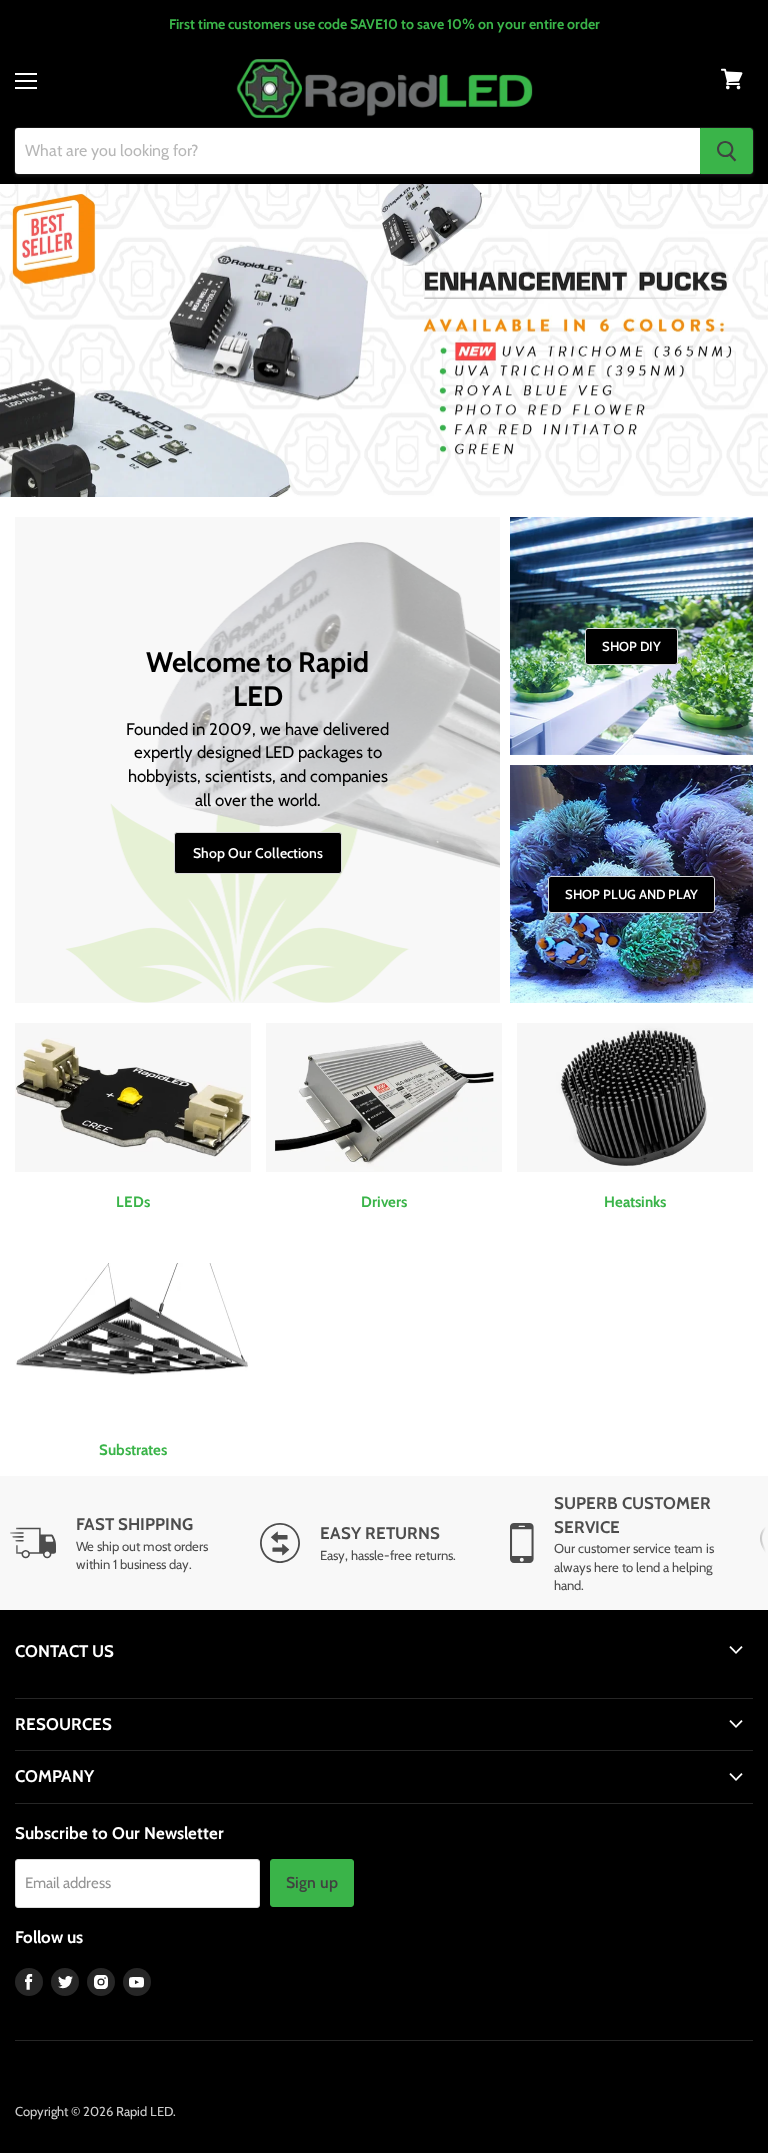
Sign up (312, 1882)
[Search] (726, 151)
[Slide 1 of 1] (384, 341)
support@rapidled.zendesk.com (107, 1689)
